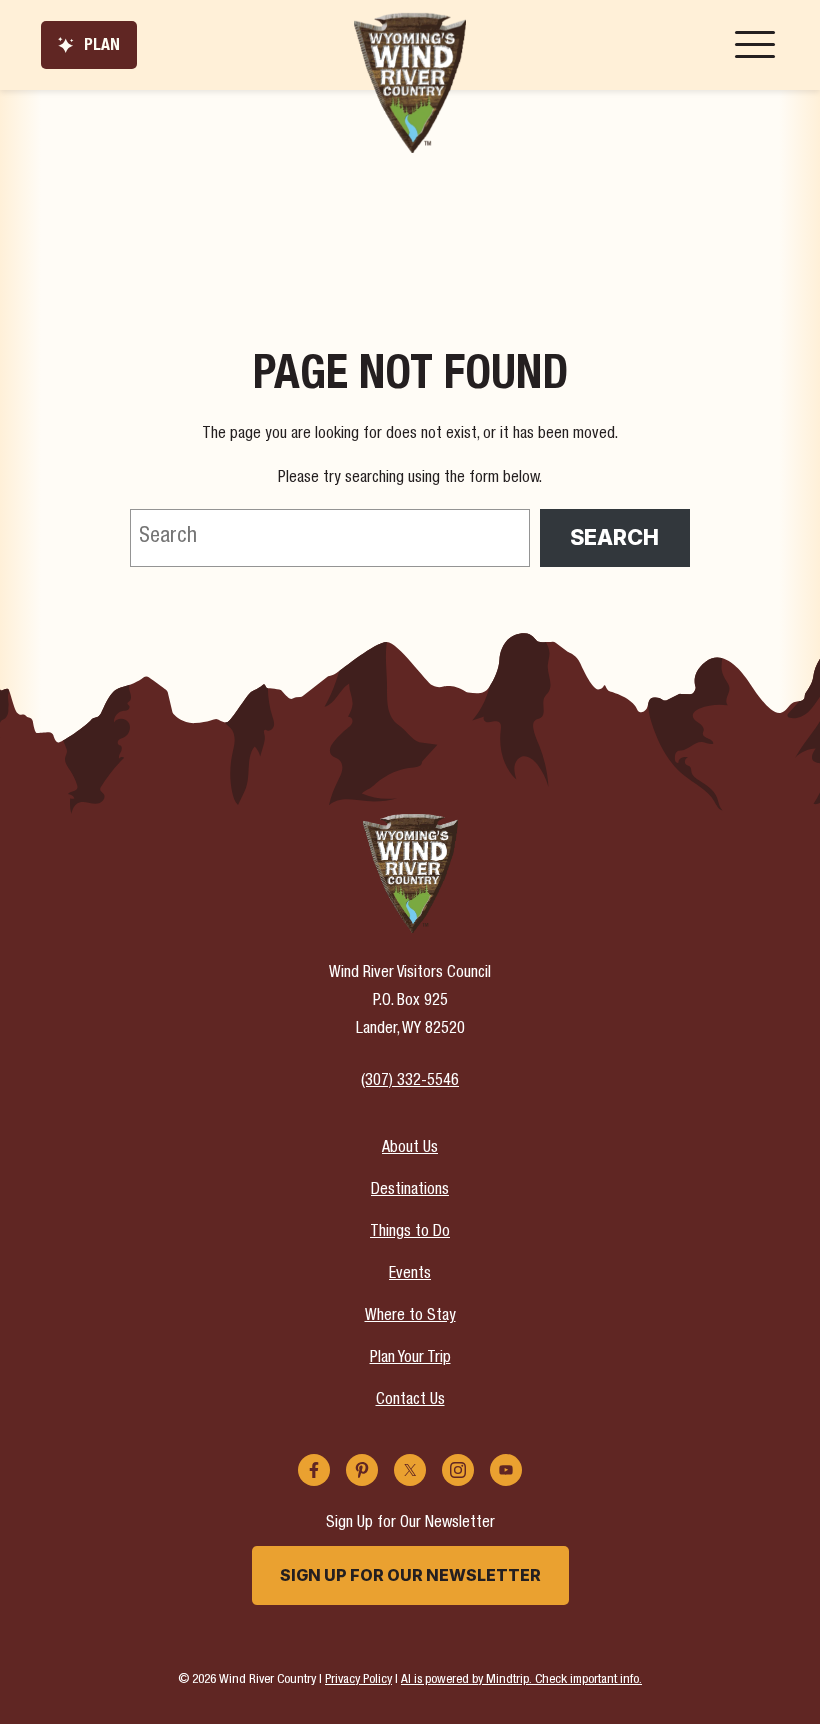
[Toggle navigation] (755, 45)
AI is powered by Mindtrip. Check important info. (521, 1680)
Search (614, 537)
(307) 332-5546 (410, 1082)
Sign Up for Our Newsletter (410, 1575)
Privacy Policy (358, 1680)
